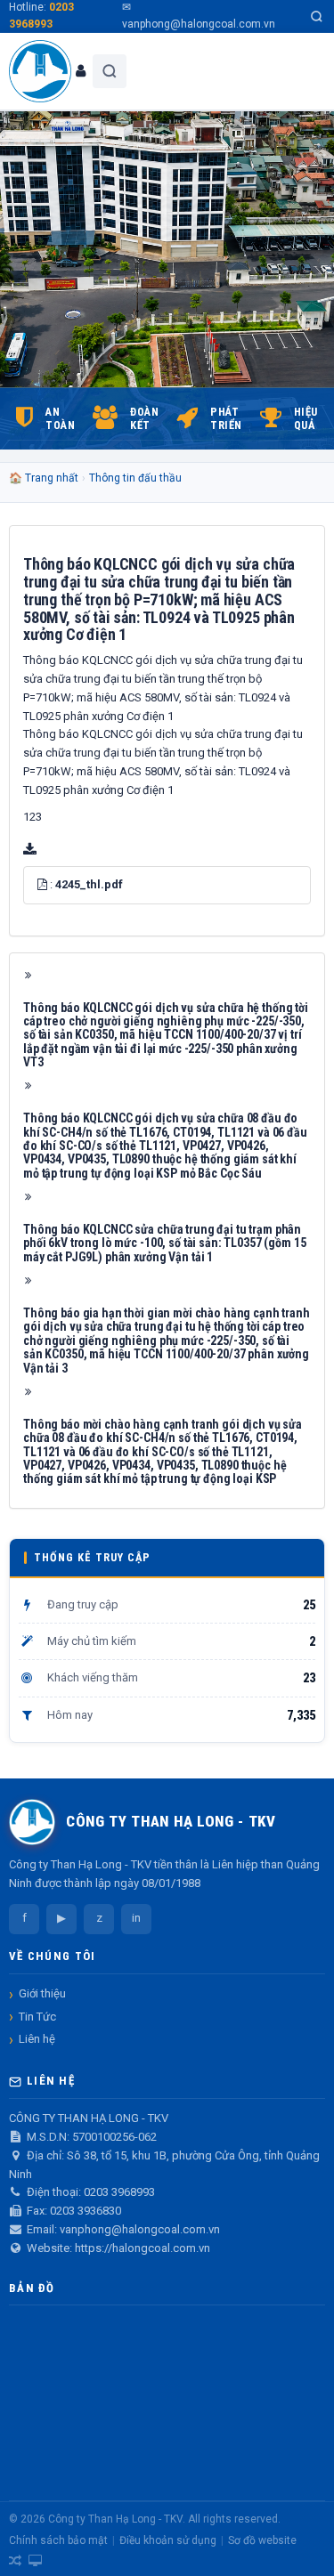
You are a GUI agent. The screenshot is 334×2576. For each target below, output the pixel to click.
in (136, 1918)
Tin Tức (37, 2017)
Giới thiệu (42, 1993)
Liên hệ (37, 2039)
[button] (42, 884)
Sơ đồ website (262, 2540)
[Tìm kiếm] (317, 16)
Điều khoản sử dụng (168, 2540)
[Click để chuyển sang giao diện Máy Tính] (35, 2561)
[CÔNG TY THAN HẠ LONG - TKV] (40, 71)
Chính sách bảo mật (58, 2540)
